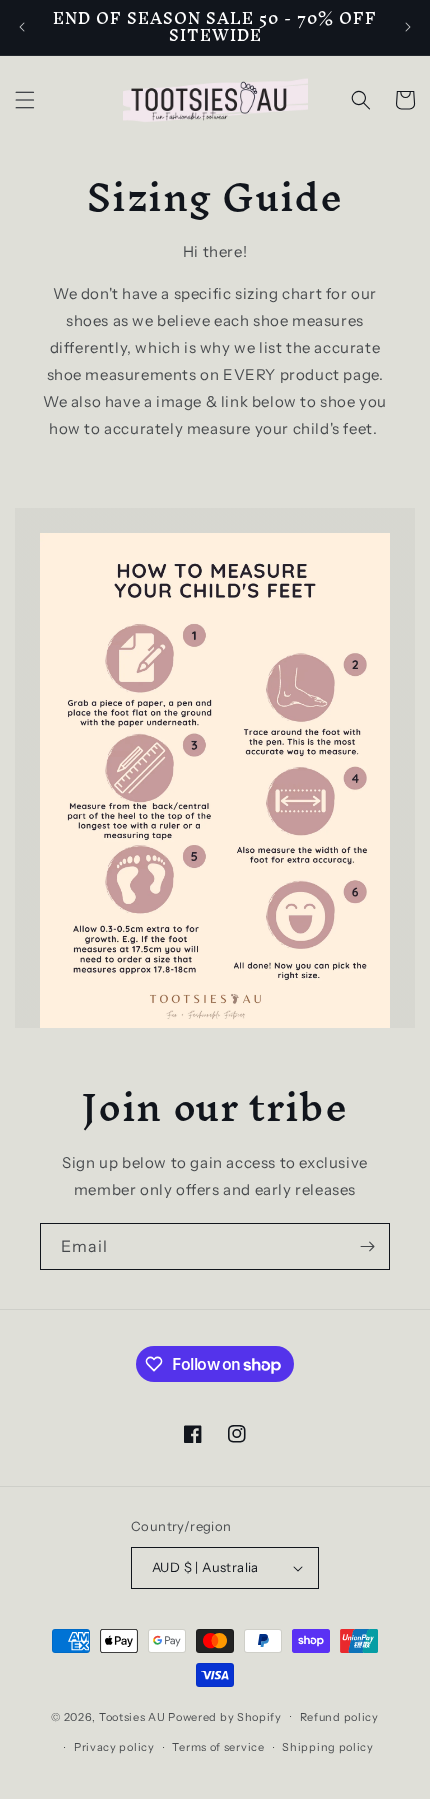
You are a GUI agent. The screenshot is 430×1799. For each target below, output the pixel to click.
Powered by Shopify (225, 1716)
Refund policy (339, 1717)
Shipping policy (328, 1747)
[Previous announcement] (22, 27)
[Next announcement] (408, 27)
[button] (25, 100)
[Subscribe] (367, 1246)
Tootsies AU (132, 1716)
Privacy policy (114, 1747)
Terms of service (218, 1747)
